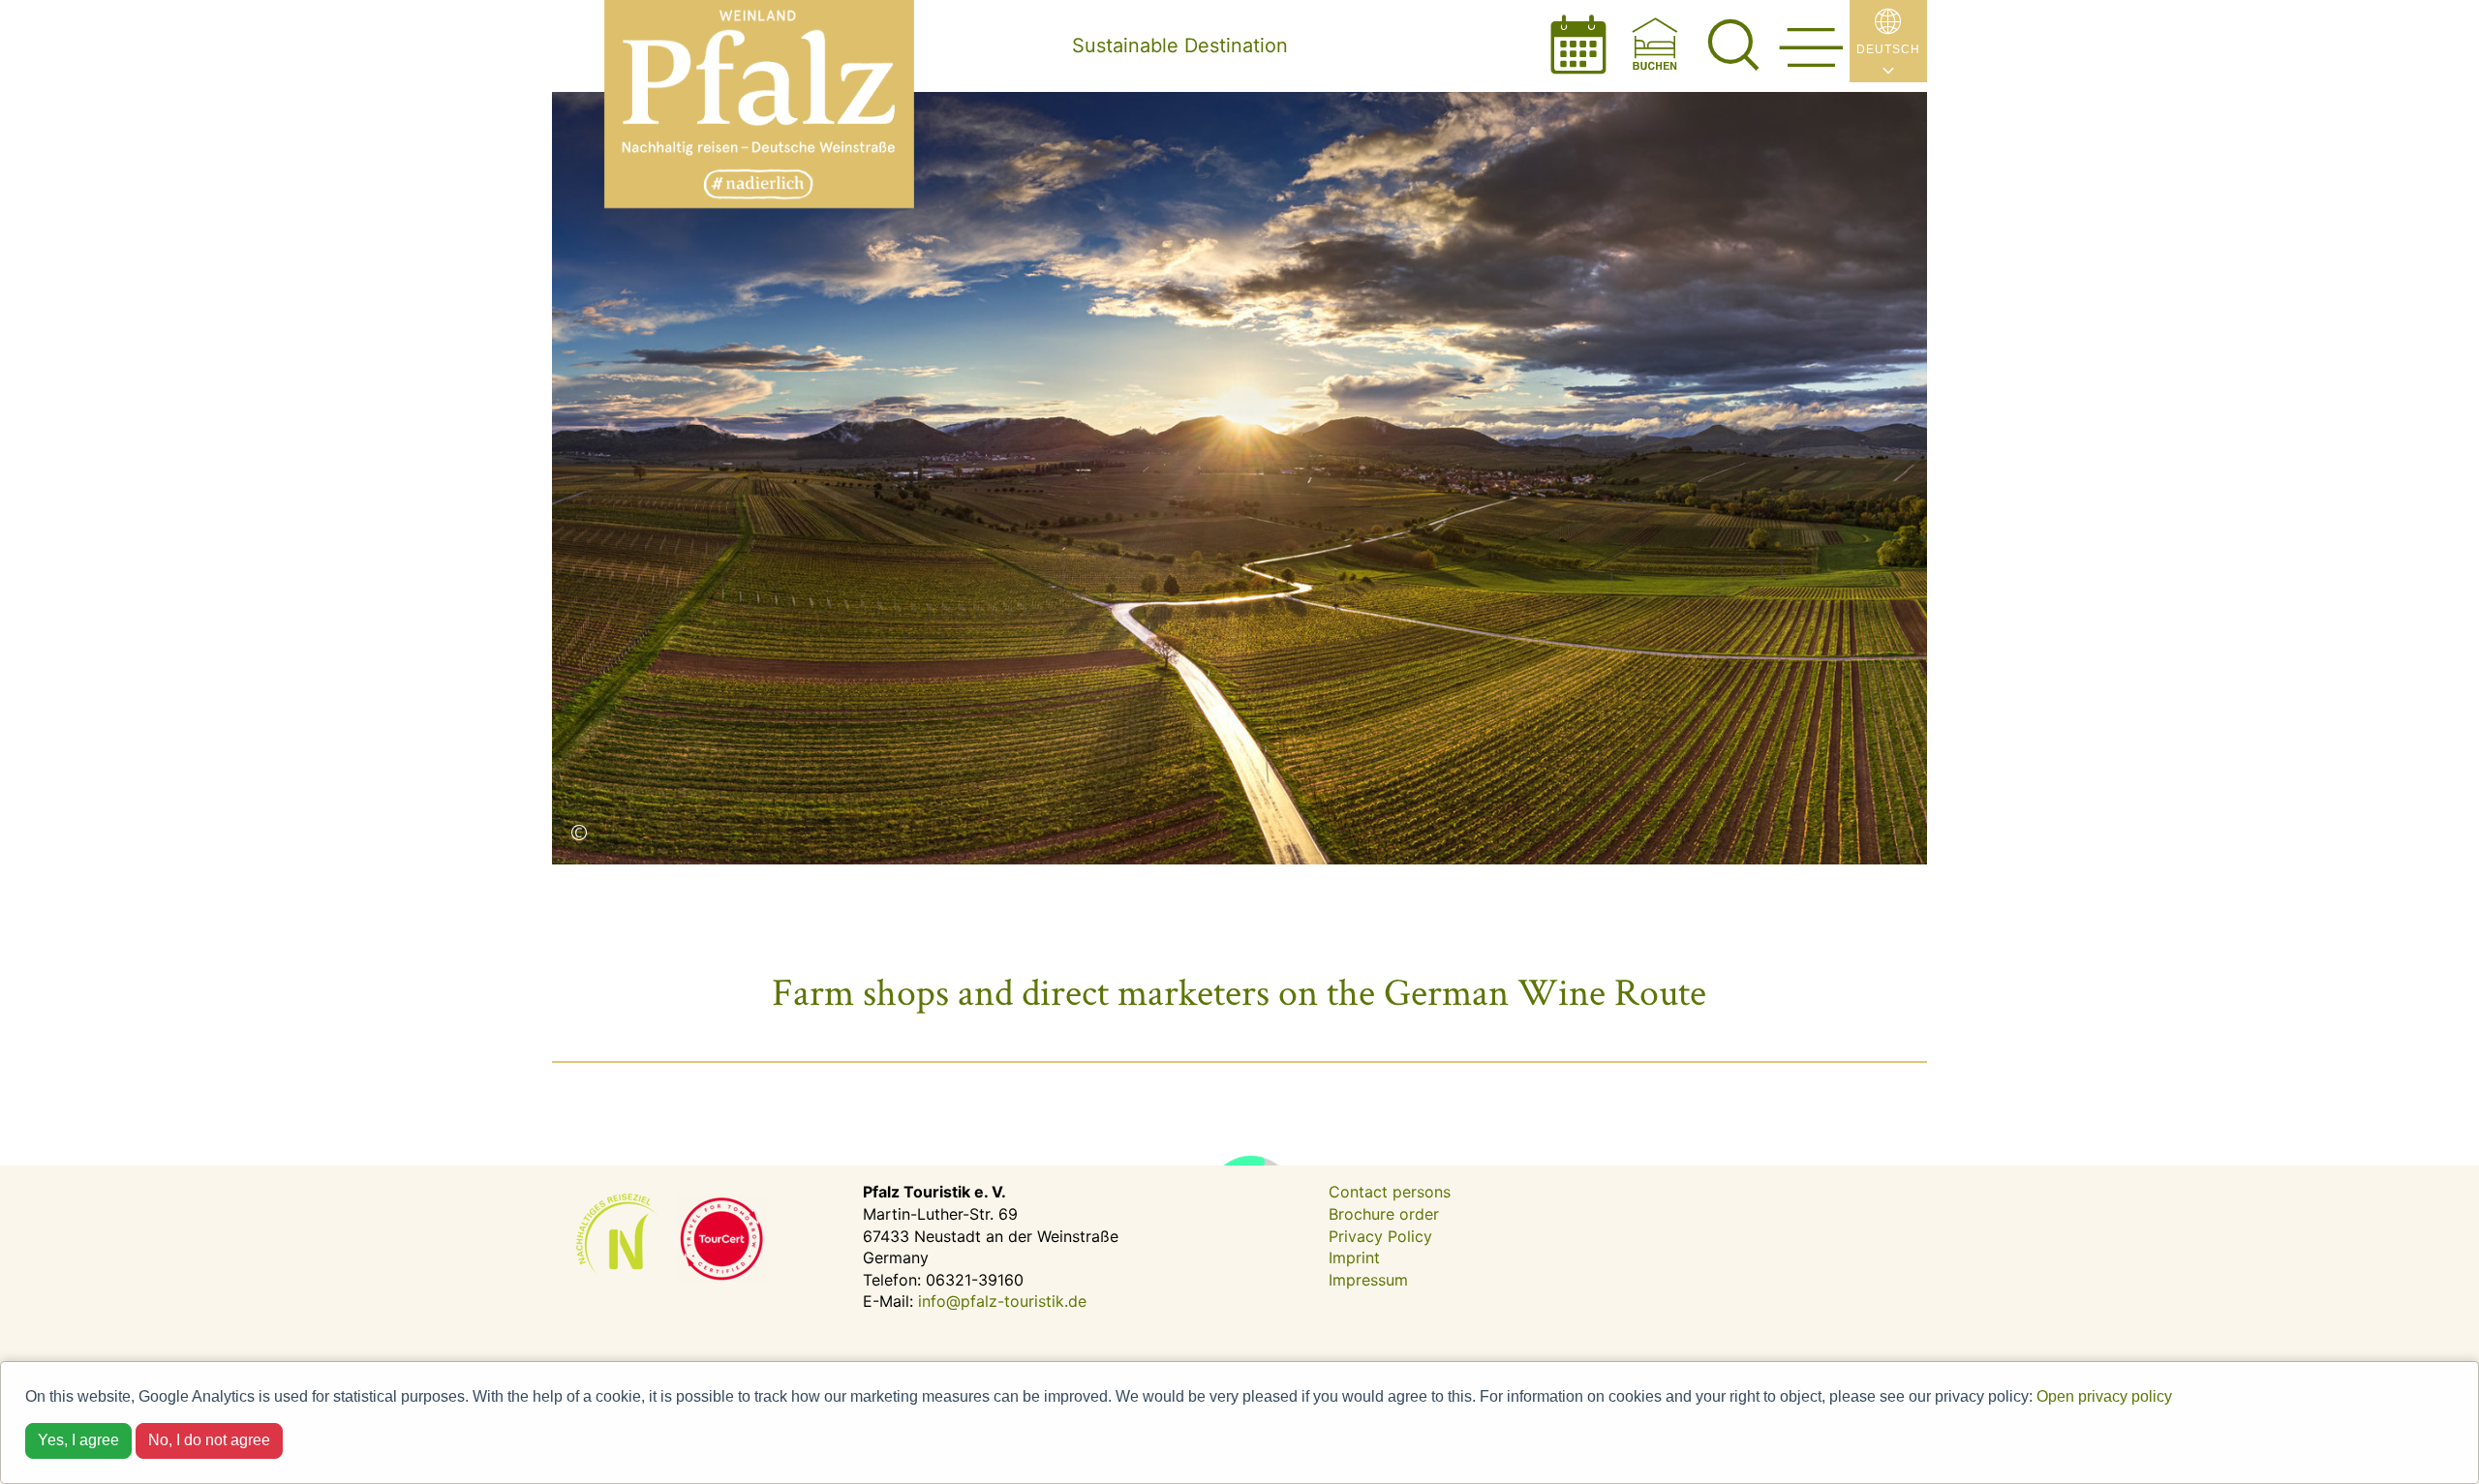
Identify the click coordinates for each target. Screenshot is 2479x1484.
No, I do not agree (209, 1440)
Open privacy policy (2104, 1396)
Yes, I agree (78, 1440)
